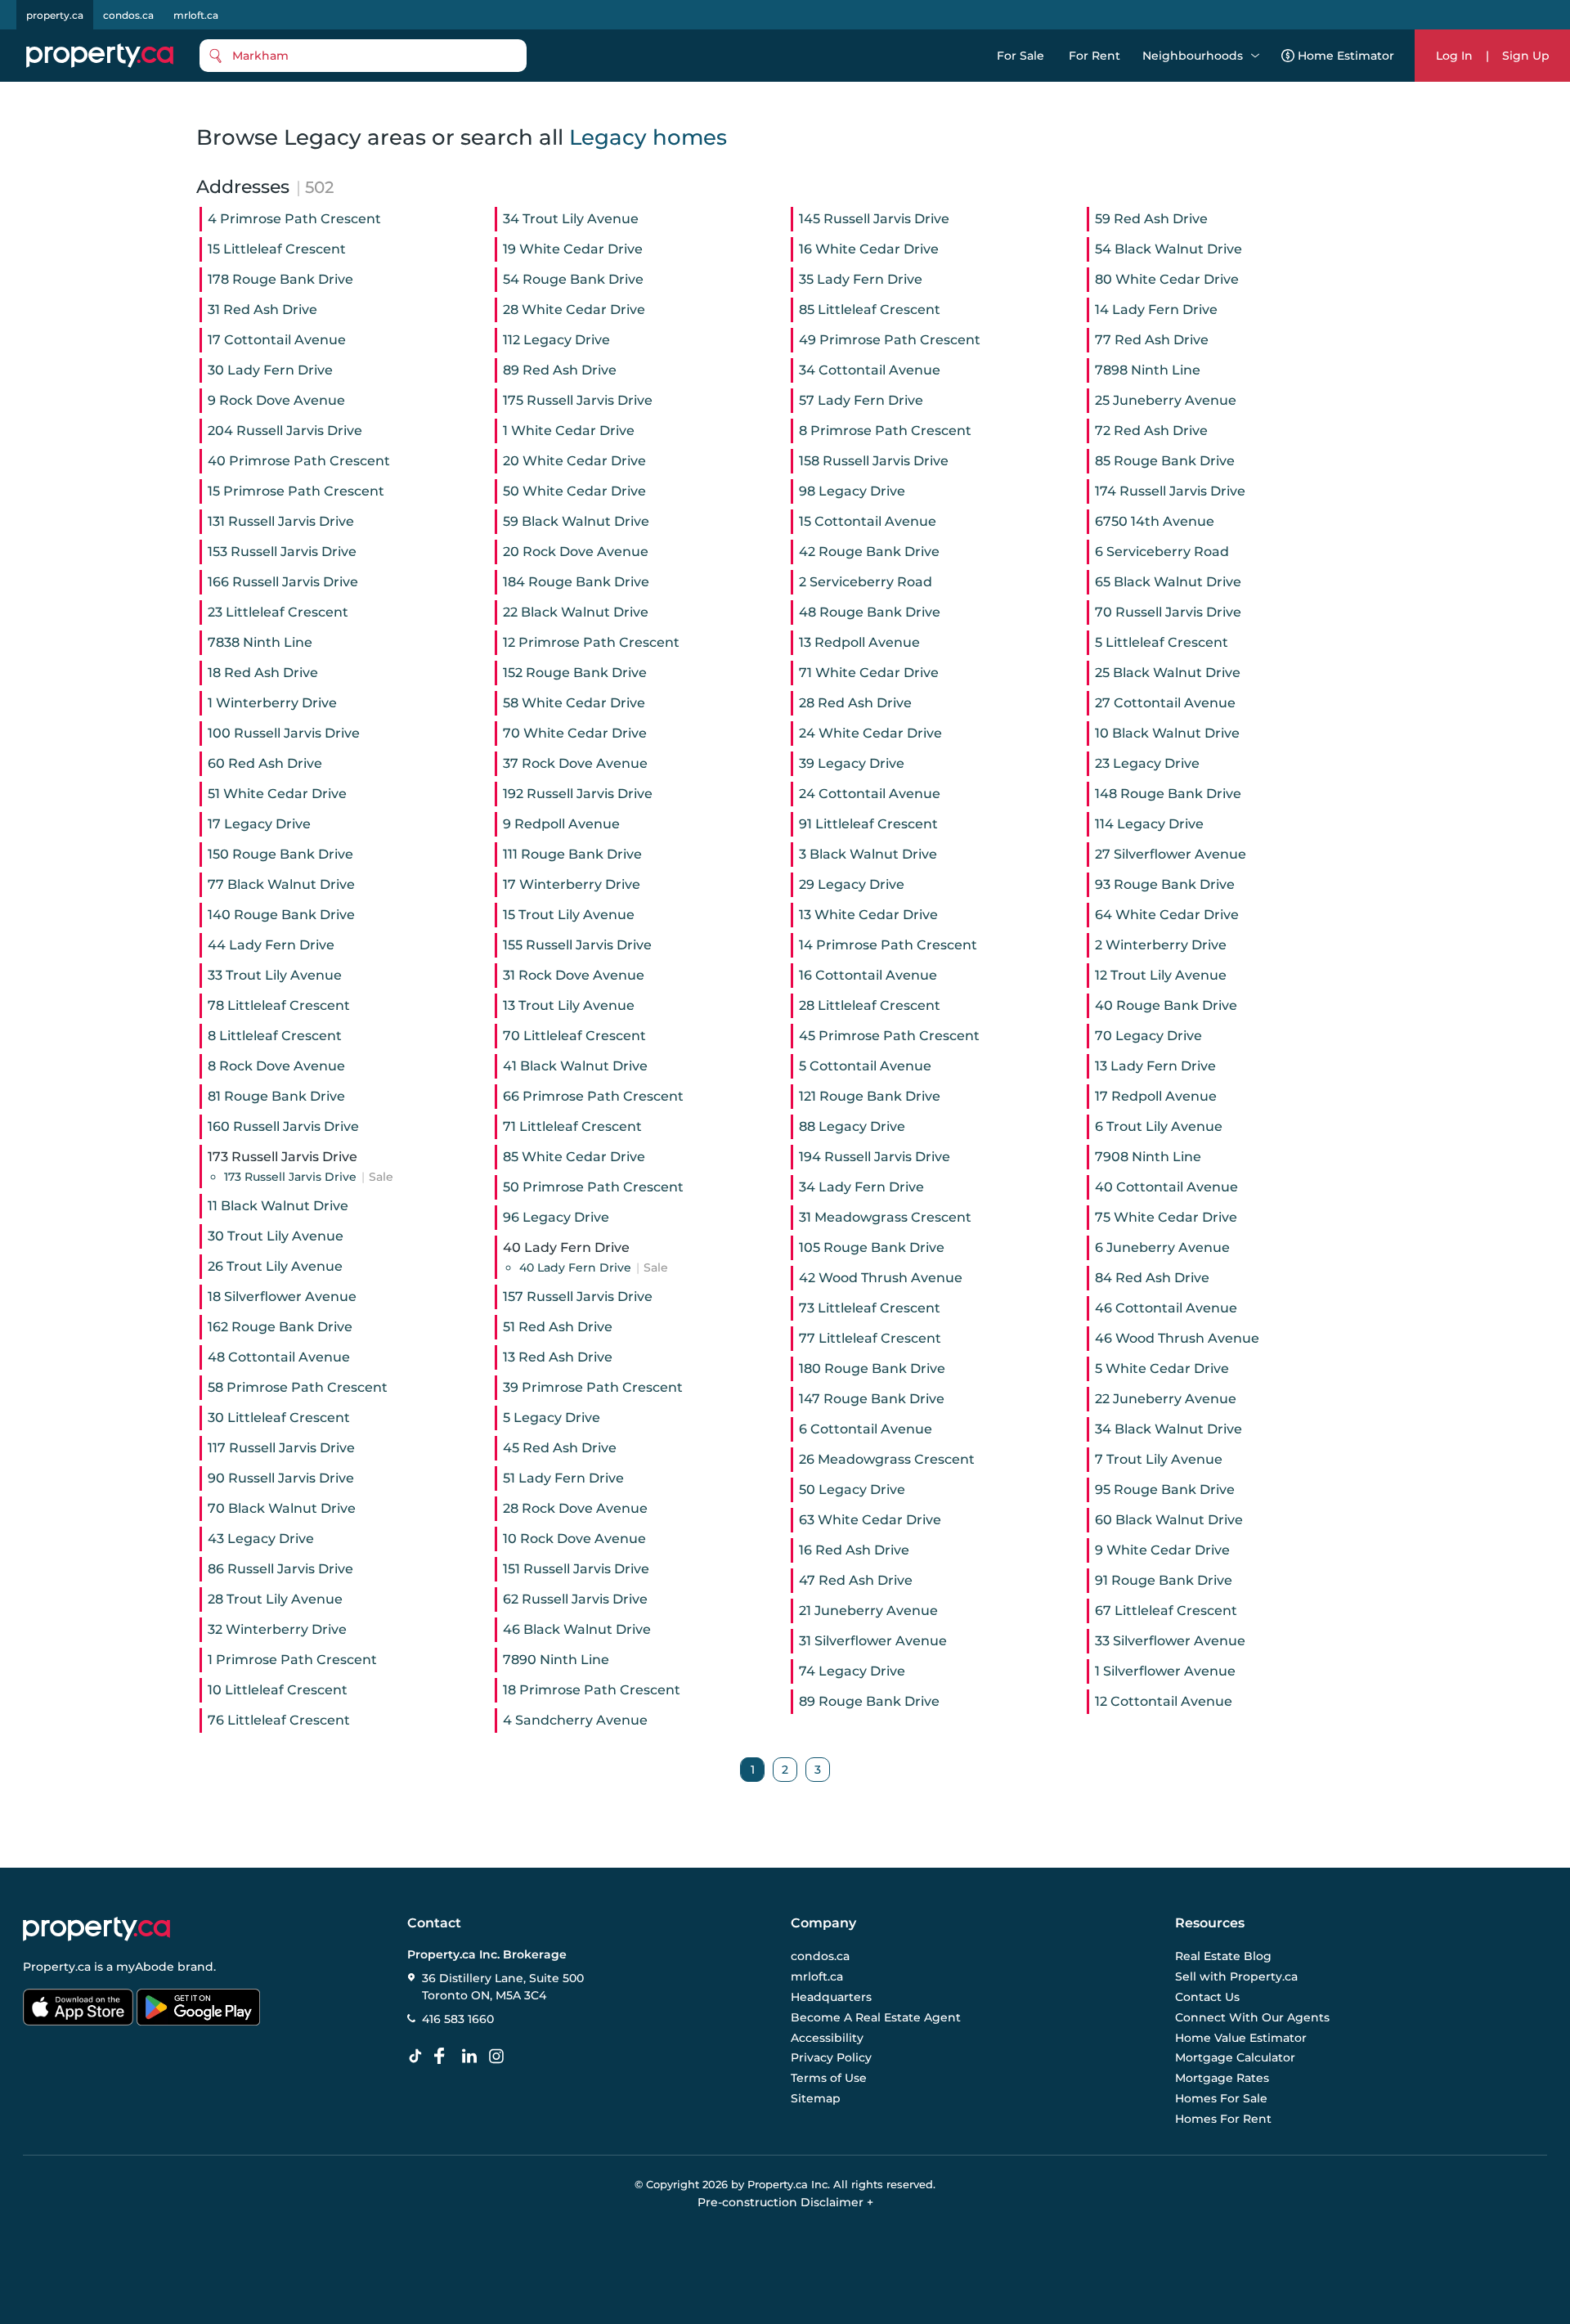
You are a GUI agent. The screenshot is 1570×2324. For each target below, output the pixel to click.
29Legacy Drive (852, 884)
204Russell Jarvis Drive (285, 431)
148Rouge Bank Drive (1168, 794)
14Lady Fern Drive (1156, 310)
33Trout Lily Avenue (275, 975)
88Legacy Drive (852, 1126)
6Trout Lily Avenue (1159, 1126)
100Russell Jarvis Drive (284, 733)
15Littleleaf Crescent (277, 249)
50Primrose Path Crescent (593, 1187)
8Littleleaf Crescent (275, 1036)
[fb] (446, 2057)
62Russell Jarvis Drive (575, 1599)
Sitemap (816, 2098)
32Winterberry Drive (277, 1629)
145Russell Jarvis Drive (874, 219)
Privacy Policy (831, 2057)
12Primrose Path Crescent (591, 642)
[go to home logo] (96, 1929)
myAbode (145, 1967)
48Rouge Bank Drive (870, 612)
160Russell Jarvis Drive (283, 1126)
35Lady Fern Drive (861, 279)
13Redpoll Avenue (859, 642)
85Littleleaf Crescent (870, 310)
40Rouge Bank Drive (1166, 1005)
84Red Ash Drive (1152, 1278)
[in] (500, 2057)
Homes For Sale (1221, 2098)
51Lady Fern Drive (563, 1478)
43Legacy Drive (261, 1539)
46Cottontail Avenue (1166, 1308)
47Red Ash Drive (856, 1580)
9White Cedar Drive (1162, 1550)
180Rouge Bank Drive (872, 1368)
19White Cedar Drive (573, 249)
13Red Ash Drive (558, 1357)
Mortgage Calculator (1235, 2057)
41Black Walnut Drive (575, 1066)
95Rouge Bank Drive (1165, 1490)
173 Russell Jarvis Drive (309, 1177)
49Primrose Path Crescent (890, 340)
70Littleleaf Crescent (574, 1036)
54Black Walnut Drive (1169, 249)
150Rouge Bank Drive (280, 854)
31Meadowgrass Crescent (885, 1217)
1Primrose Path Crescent (292, 1660)
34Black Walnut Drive (1169, 1429)
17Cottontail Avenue (277, 340)
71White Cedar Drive (869, 673)
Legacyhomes (648, 137)
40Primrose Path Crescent (299, 461)
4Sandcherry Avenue (575, 1720)
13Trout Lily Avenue (569, 1005)
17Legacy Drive (259, 824)
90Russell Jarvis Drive (281, 1478)
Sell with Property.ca (1236, 1976)
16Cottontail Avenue (868, 975)
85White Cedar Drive (574, 1157)
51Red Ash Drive (558, 1327)
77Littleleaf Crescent (870, 1338)
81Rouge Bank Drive (276, 1096)
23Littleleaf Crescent (278, 612)
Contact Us (1207, 1997)
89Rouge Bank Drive (869, 1701)
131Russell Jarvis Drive (281, 521)
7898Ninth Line (1148, 370)
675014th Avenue (1155, 521)
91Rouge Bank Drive (1164, 1580)
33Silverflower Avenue (1170, 1641)
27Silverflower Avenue (1171, 854)
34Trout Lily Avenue (571, 219)
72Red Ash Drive (1151, 431)
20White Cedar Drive (574, 461)
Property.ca (57, 1967)
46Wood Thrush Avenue (1177, 1338)
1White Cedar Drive (569, 431)
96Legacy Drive (556, 1217)
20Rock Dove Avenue (576, 552)
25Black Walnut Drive (1168, 673)
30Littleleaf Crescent (279, 1418)
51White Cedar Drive (277, 794)
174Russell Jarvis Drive (1170, 491)
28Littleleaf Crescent (870, 1005)
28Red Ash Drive (855, 703)
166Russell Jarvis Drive (283, 582)
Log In (1454, 56)
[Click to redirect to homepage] (100, 56)
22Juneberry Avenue (1166, 1399)
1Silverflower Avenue (1165, 1671)
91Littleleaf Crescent (868, 824)
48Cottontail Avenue (279, 1357)
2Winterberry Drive (1161, 945)
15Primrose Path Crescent (296, 491)
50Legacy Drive (852, 1490)
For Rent (1095, 56)
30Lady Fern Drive (270, 370)
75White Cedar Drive (1166, 1217)
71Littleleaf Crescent (572, 1126)
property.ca (55, 15)
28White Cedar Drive (574, 310)
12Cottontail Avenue (1164, 1701)
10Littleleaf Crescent (278, 1690)
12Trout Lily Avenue (1161, 975)
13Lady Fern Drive (1155, 1066)
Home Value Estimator (1241, 2037)
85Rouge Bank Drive (1165, 461)
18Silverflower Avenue (282, 1297)
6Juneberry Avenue (1162, 1247)
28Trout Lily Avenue (275, 1599)
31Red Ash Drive (262, 310)
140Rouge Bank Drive (281, 915)
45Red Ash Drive (560, 1448)
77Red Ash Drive (1152, 340)
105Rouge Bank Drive (872, 1247)
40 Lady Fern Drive (594, 1267)
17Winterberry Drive (572, 884)
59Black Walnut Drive (576, 521)
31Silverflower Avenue (873, 1641)
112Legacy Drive (556, 340)
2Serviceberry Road (866, 582)
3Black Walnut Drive (868, 854)
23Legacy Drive (1147, 763)
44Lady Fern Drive (271, 945)
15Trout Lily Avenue (569, 915)
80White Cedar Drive (1167, 279)
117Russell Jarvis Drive (281, 1448)
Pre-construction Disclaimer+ (785, 2202)
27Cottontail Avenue (1165, 703)
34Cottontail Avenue (870, 370)
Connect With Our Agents (1252, 2017)
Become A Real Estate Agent (876, 2017)
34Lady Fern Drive (861, 1187)
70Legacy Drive (1148, 1036)
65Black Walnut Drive (1168, 582)
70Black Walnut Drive (282, 1508)
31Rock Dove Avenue (574, 975)
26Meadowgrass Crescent (887, 1459)
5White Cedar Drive (1162, 1368)
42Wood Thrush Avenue (881, 1278)
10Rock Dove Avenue (574, 1539)
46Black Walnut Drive (577, 1629)
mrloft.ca (196, 15)
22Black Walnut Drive (576, 612)
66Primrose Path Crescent (593, 1096)
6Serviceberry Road (1162, 552)
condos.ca (128, 15)
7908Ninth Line (1148, 1157)
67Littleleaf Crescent (1166, 1611)
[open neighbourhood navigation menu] (1255, 56)
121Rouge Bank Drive (870, 1096)
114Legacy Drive (1149, 824)
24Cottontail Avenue (870, 794)
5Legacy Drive (552, 1418)
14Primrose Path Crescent (888, 945)
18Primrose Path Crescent (592, 1690)
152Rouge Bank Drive (575, 673)
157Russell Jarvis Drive (578, 1297)
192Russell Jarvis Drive (578, 794)
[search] (363, 56)
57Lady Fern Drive (861, 400)
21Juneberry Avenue (868, 1611)
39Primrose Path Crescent (593, 1387)
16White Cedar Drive (869, 249)
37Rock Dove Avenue (575, 763)
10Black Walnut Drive (1167, 733)
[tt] (419, 2057)
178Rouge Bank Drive (280, 279)
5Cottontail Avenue (865, 1066)
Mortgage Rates (1222, 2078)
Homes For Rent (1223, 2118)
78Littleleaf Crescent (279, 1005)
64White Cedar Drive (1167, 915)
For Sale (1020, 56)
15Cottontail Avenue (868, 521)
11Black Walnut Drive (278, 1206)
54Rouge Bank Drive (573, 279)
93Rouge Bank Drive (1165, 884)
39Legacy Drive (852, 763)
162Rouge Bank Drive (280, 1327)
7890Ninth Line (556, 1660)
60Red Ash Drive (265, 763)
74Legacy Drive (852, 1671)
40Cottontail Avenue (1166, 1187)
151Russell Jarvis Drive (576, 1569)
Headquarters (831, 1997)
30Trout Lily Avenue (276, 1236)
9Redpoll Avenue (561, 824)
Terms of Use (829, 2078)
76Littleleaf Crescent (279, 1720)
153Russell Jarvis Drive (282, 552)
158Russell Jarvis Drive (874, 461)
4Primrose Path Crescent (294, 219)
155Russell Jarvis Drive (577, 945)
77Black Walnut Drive (281, 884)
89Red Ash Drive (560, 370)
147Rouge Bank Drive (872, 1399)
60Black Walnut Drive (1169, 1520)
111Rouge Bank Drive (572, 854)
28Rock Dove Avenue (575, 1508)
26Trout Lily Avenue (275, 1266)
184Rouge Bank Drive (576, 582)
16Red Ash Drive (854, 1550)
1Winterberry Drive (272, 703)
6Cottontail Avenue (866, 1429)
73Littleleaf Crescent (870, 1308)
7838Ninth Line (260, 642)
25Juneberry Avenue (1166, 400)
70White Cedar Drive (575, 733)
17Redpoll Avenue (1156, 1096)
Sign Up (1526, 56)
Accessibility (827, 2037)
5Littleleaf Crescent (1162, 642)
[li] (473, 2057)
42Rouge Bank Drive (869, 552)
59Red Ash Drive (1151, 219)
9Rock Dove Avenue (276, 400)
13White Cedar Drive (868, 915)
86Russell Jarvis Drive (280, 1569)
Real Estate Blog (1223, 1956)
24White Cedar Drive (870, 733)
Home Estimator (1346, 56)
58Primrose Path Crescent (298, 1387)
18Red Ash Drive (263, 673)
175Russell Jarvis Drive (578, 400)
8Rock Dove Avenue (276, 1066)
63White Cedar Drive (870, 1520)
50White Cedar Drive (574, 491)
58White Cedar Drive (574, 703)
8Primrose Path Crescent (885, 431)
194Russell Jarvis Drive (875, 1157)
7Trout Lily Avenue (1159, 1459)
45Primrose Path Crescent (889, 1036)
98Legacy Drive (852, 491)
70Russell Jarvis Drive (1168, 612)
